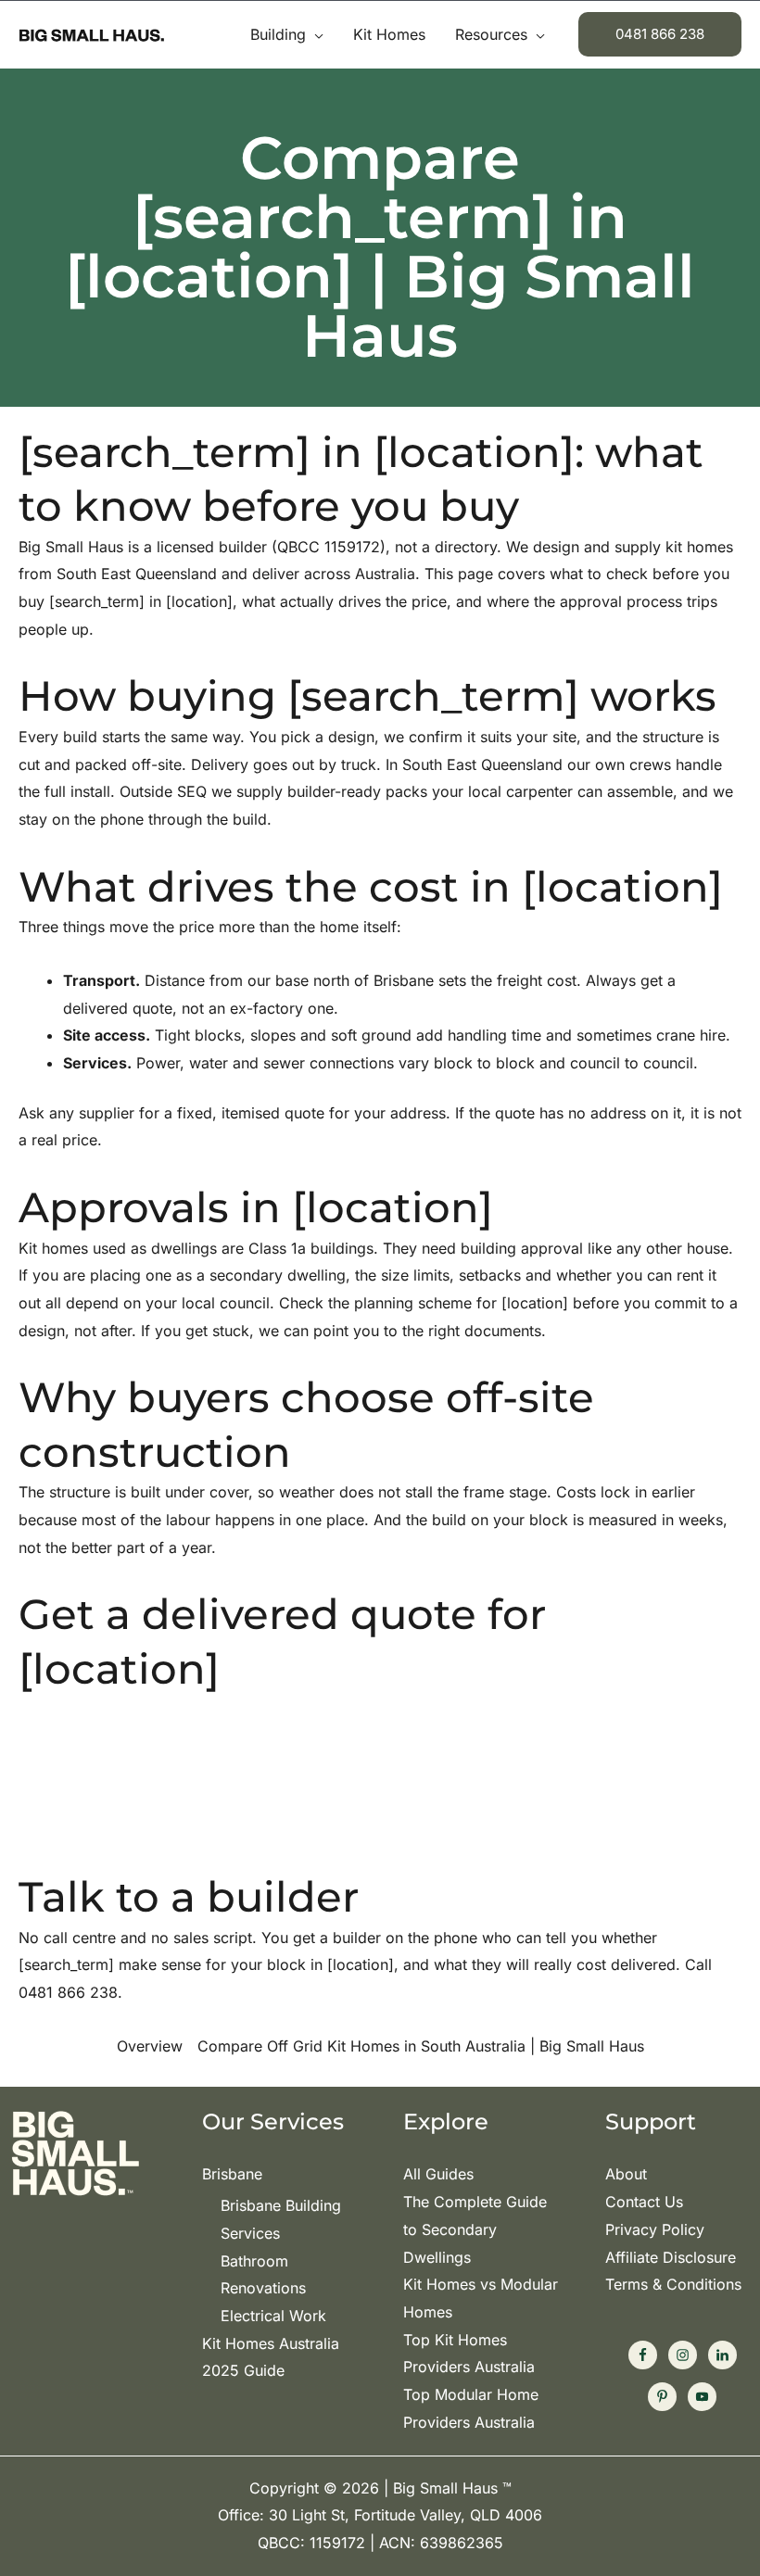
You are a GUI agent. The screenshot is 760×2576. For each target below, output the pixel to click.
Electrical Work (273, 2316)
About (626, 2174)
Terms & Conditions (673, 2284)
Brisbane (232, 2174)
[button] (315, 34)
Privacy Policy (655, 2229)
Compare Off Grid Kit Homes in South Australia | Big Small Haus (421, 2046)
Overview (150, 2046)
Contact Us (644, 2202)
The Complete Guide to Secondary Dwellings (475, 2229)
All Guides (438, 2174)
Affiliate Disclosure (671, 2257)
